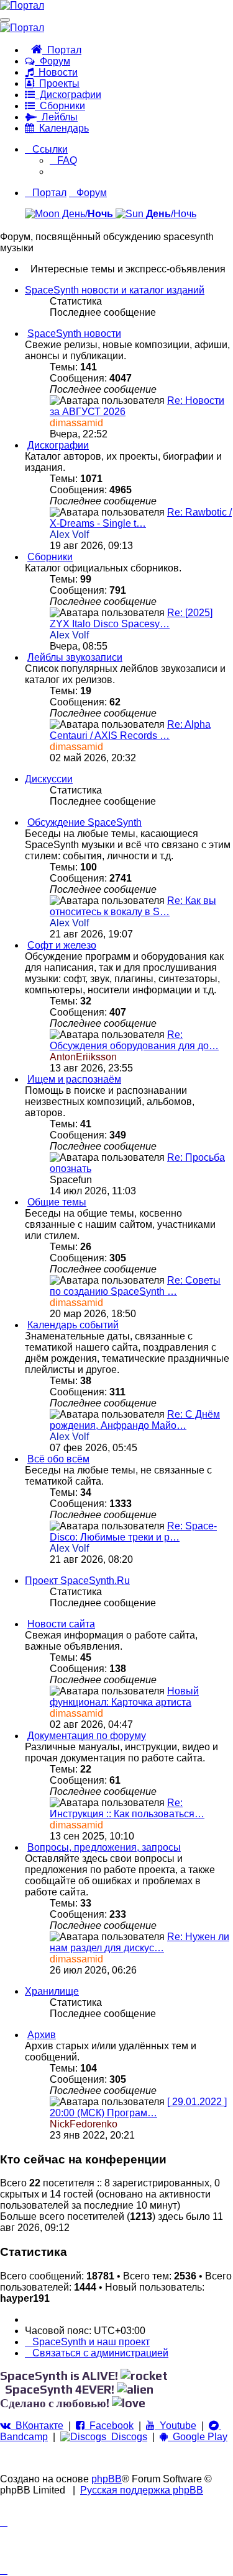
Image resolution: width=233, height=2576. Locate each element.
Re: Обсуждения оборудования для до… (134, 1040)
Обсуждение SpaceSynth (85, 822)
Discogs (127, 2437)
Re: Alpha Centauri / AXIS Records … (130, 730)
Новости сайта (61, 1624)
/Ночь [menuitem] (171, 214)
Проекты (57, 83)
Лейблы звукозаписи (75, 657)
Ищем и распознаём (74, 1079)
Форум (53, 61)
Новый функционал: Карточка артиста (124, 1697)
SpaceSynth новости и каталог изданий (115, 290)
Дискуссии (49, 779)
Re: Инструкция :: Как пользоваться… (127, 1808)
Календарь (62, 128)
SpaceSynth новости (74, 333)
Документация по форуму (87, 1736)
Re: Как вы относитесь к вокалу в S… (133, 906)
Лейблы (57, 117)
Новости (56, 72)
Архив (42, 2035)
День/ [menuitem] (86, 214)
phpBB (107, 2479)
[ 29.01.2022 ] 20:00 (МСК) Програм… (138, 2107)
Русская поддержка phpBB (142, 2490)
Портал (62, 50)
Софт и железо (62, 945)
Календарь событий (73, 1325)
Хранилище (52, 1991)
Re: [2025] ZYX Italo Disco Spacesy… (131, 618)
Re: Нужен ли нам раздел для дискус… (139, 1942)
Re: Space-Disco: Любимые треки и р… (133, 1532)
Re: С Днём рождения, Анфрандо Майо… (135, 1420)
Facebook (109, 2426)
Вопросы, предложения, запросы (104, 1847)
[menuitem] (63, 160)
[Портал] (22, 5)
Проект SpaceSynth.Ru (77, 1581)
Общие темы (57, 1202)
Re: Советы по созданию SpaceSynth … (135, 1286)
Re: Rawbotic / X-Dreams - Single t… (141, 518)
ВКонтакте (37, 2426)
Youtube (176, 2426)
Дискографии (68, 95)
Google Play (198, 2437)
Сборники (60, 106)
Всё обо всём (58, 1459)
